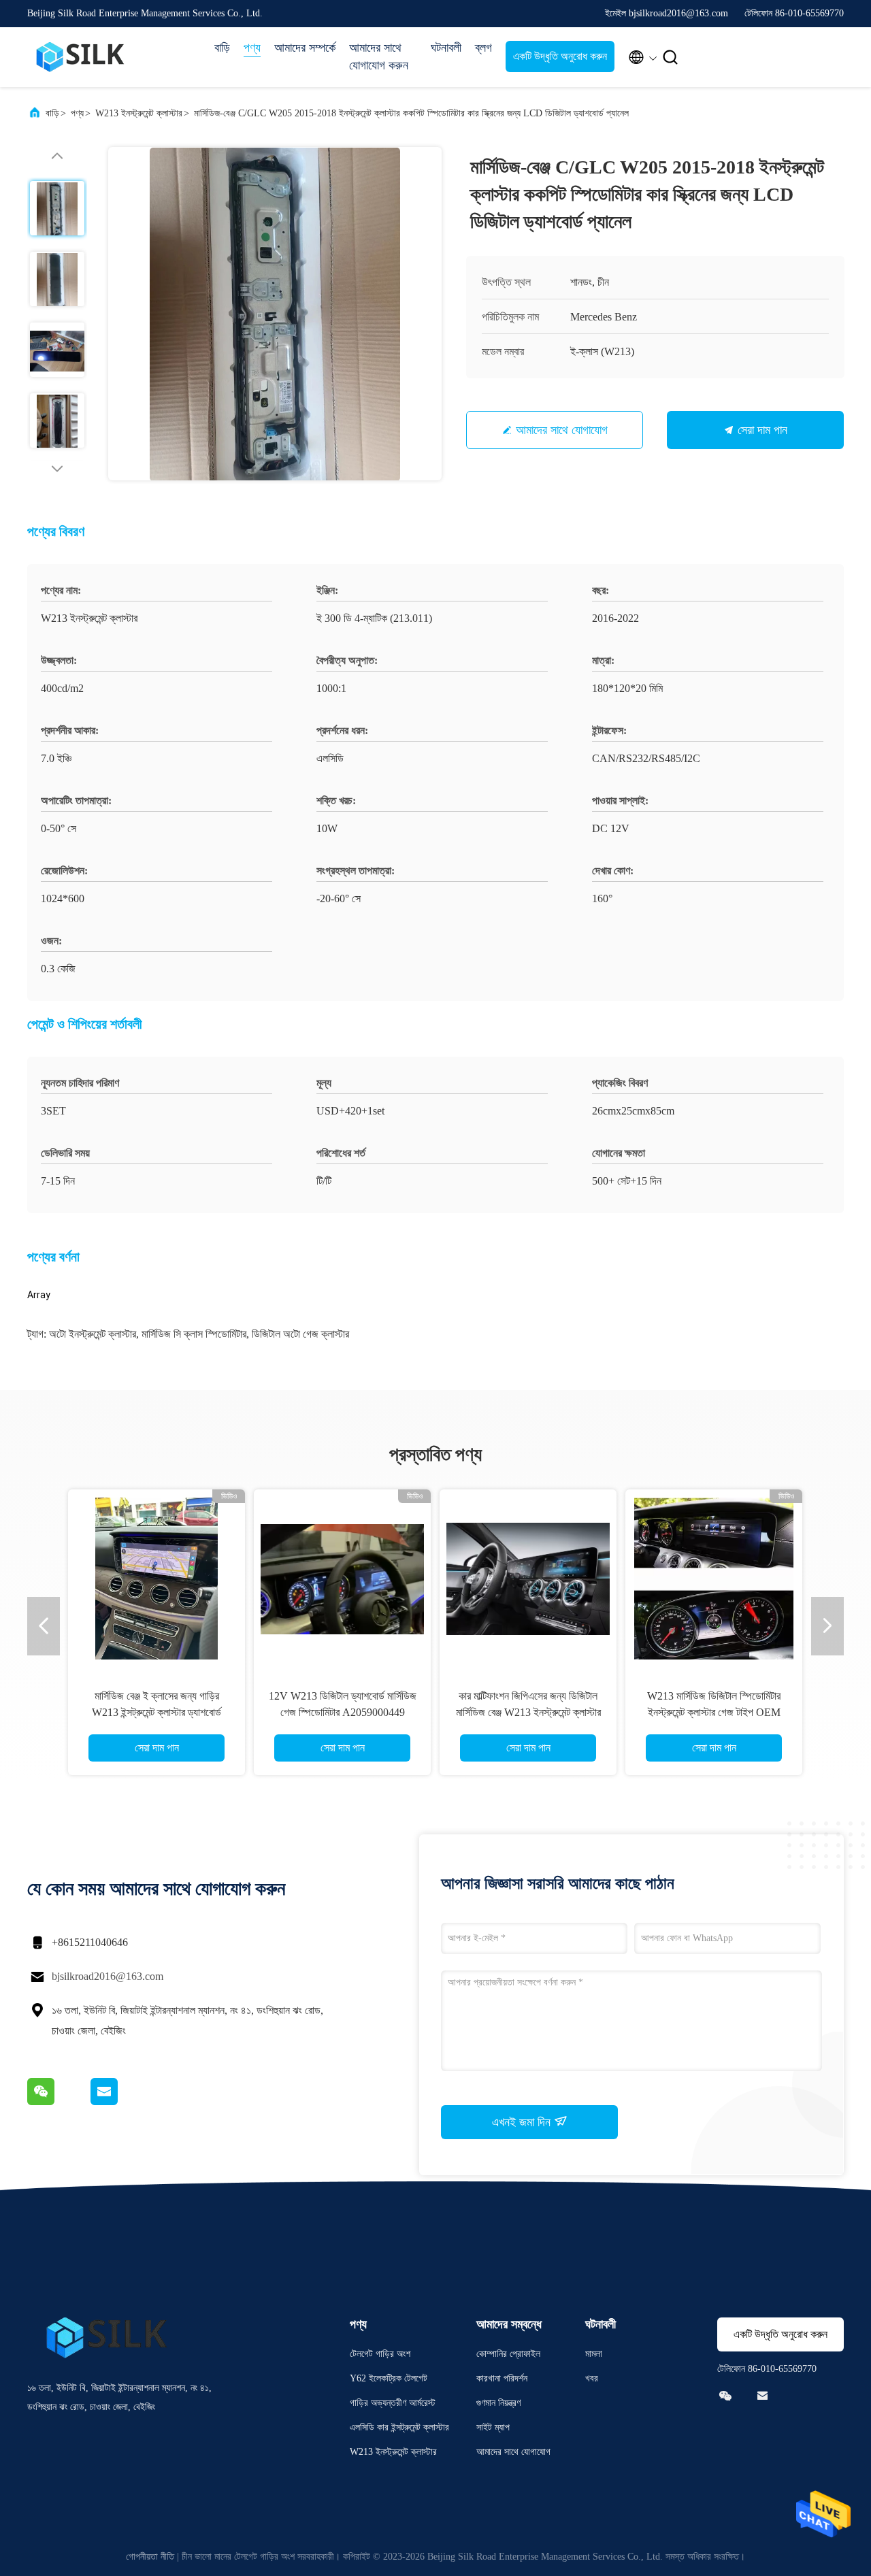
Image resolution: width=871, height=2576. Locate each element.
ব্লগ (483, 48)
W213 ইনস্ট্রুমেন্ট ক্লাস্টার (139, 113)
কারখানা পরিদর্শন (502, 2378)
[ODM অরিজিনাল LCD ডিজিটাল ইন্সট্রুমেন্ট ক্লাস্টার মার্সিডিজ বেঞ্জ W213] (714, 1578)
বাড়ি (222, 48)
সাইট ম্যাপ (493, 2427)
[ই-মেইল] (121, 2102)
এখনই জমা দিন (523, 2122)
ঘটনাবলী (446, 48)
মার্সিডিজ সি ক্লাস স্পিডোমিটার (194, 1334)
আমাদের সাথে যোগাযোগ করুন (379, 56)
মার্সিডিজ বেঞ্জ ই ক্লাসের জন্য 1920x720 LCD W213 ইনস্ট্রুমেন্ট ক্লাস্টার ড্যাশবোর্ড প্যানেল (528, 1712)
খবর (592, 2378)
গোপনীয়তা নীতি (150, 2557)
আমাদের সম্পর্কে (305, 48)
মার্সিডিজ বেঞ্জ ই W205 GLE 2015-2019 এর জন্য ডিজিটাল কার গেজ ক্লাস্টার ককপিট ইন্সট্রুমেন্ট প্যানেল (343, 1712)
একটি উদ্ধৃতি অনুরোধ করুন (560, 56)
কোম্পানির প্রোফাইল (508, 2354)
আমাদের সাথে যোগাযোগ (562, 430)
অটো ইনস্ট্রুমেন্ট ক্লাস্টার (93, 1334)
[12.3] (157, 1578)
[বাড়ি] (82, 57)
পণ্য (252, 48)
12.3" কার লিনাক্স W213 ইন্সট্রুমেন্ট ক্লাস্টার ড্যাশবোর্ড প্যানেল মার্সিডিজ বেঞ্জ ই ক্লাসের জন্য (157, 1712)
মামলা (594, 2354)
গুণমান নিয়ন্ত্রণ (498, 2403)
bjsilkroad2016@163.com (108, 1976)
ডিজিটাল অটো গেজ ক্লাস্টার (300, 1334)
